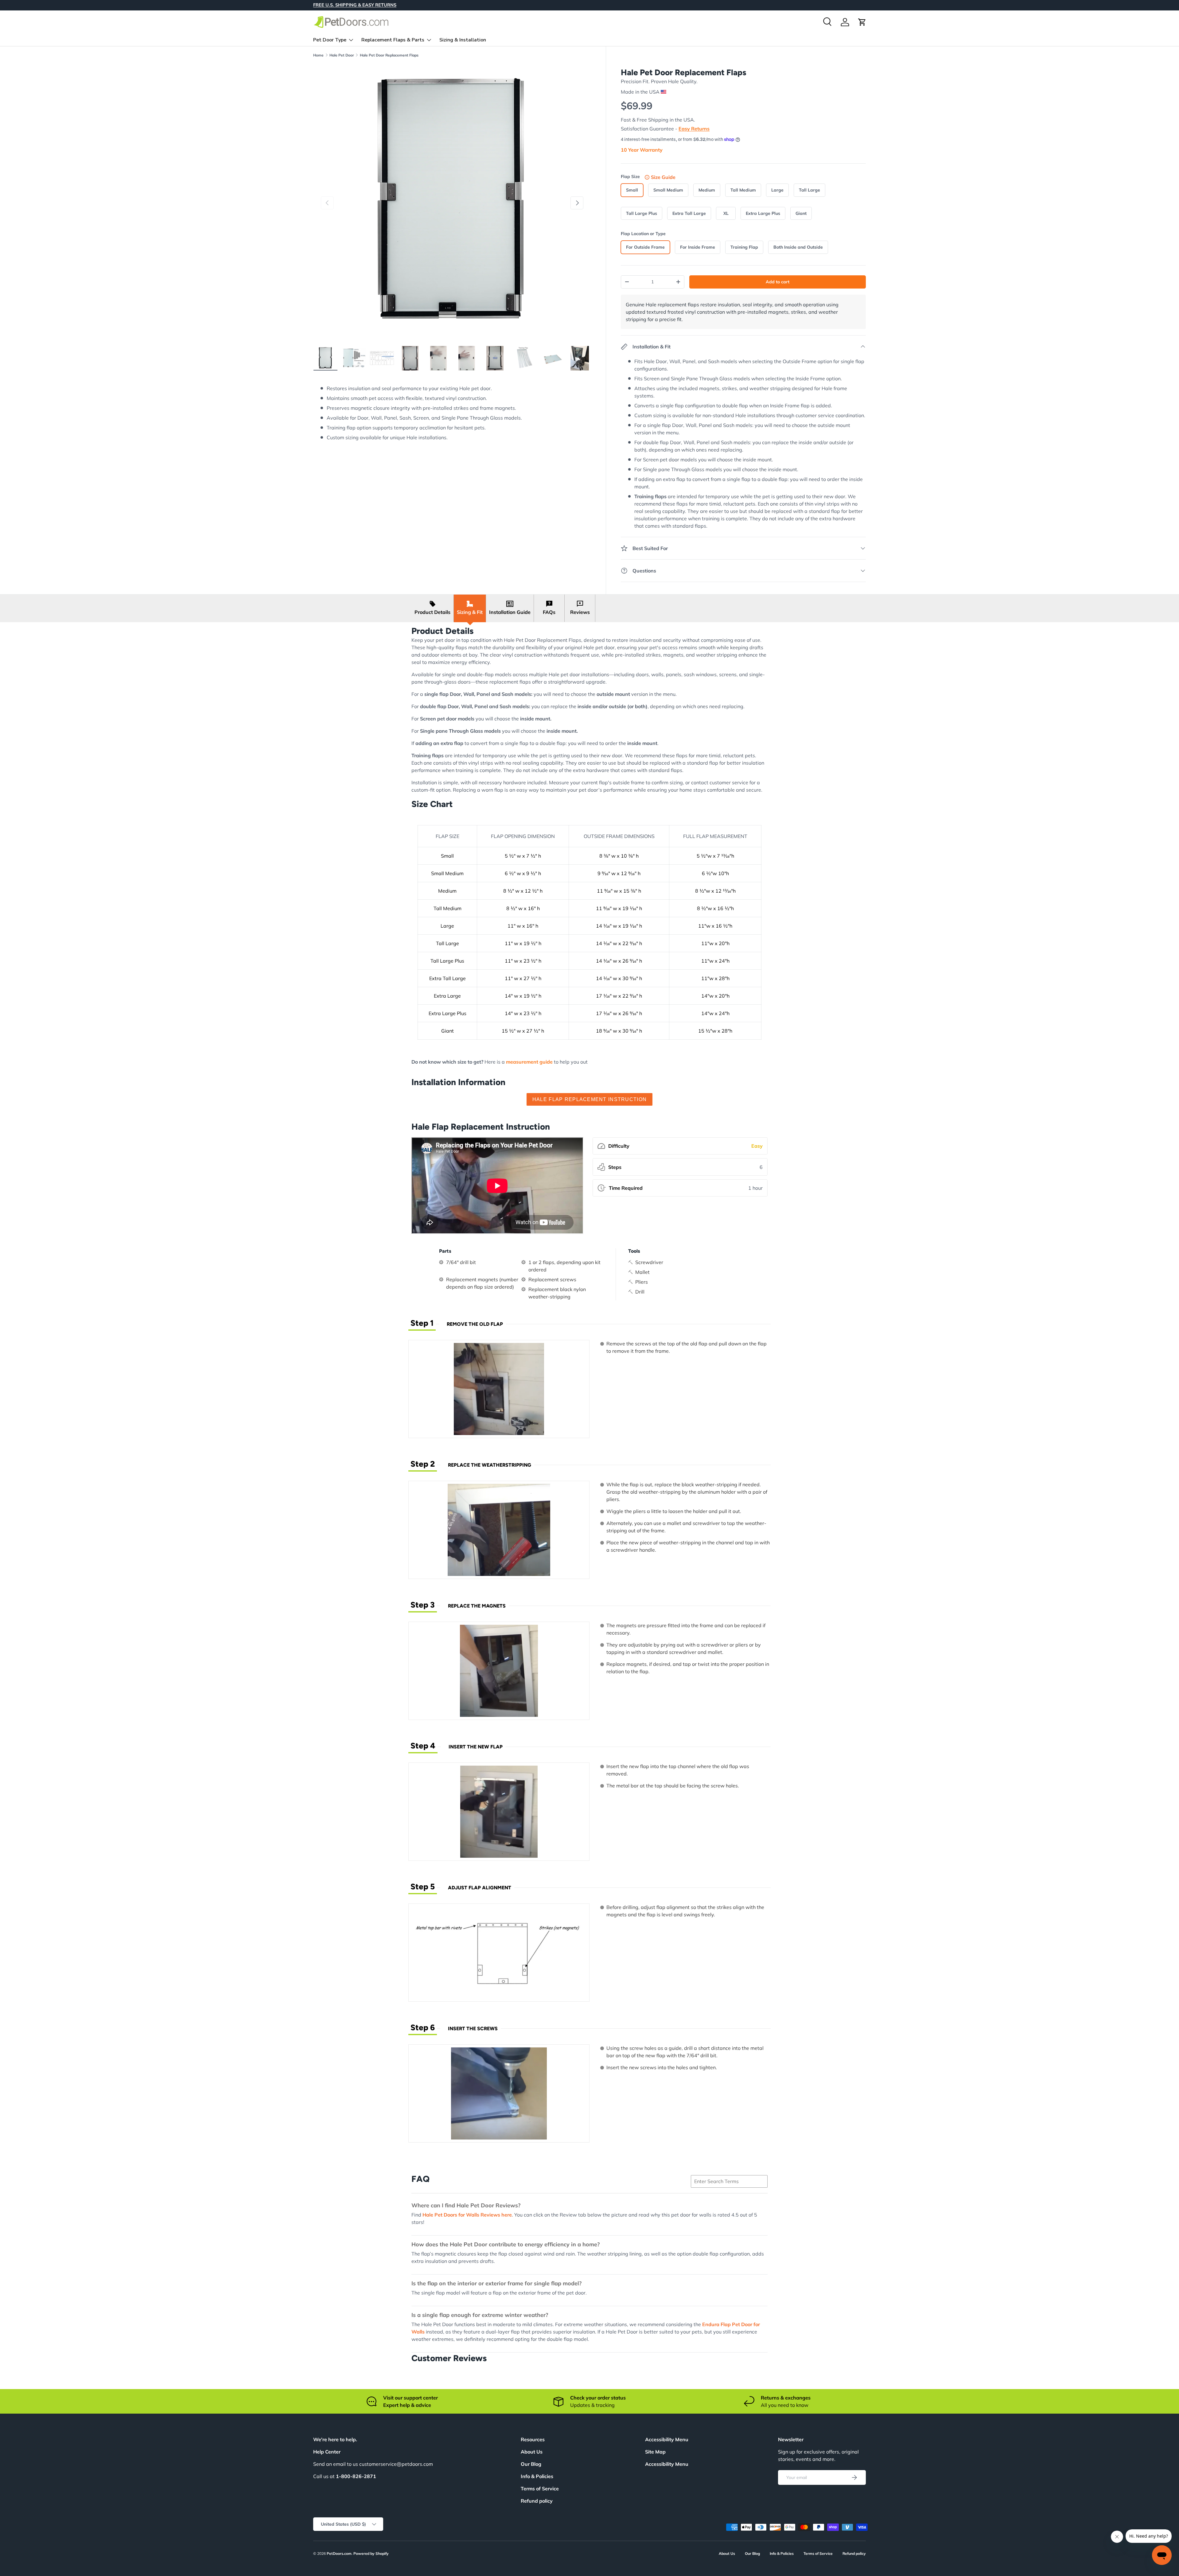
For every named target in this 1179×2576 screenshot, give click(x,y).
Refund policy (537, 2501)
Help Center (327, 2452)
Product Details (432, 612)
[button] (862, 22)
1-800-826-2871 (356, 2476)
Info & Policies (537, 2476)
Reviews (580, 612)
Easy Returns (694, 129)
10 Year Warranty (642, 150)
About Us (532, 2452)
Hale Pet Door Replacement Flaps (389, 55)
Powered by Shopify (371, 2553)
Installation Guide (510, 612)
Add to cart (778, 282)
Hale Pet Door (342, 55)
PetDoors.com (339, 2553)
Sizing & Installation (463, 40)
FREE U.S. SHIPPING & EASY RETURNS (355, 5)
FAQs (549, 612)
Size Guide (663, 177)
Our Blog (531, 2464)
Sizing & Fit (470, 612)
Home (318, 55)
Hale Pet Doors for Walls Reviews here (467, 2215)
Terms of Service (540, 2489)
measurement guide (529, 1062)
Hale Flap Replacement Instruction (589, 1099)
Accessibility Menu (667, 2464)
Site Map (655, 2452)
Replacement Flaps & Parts (393, 40)
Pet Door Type (330, 40)
